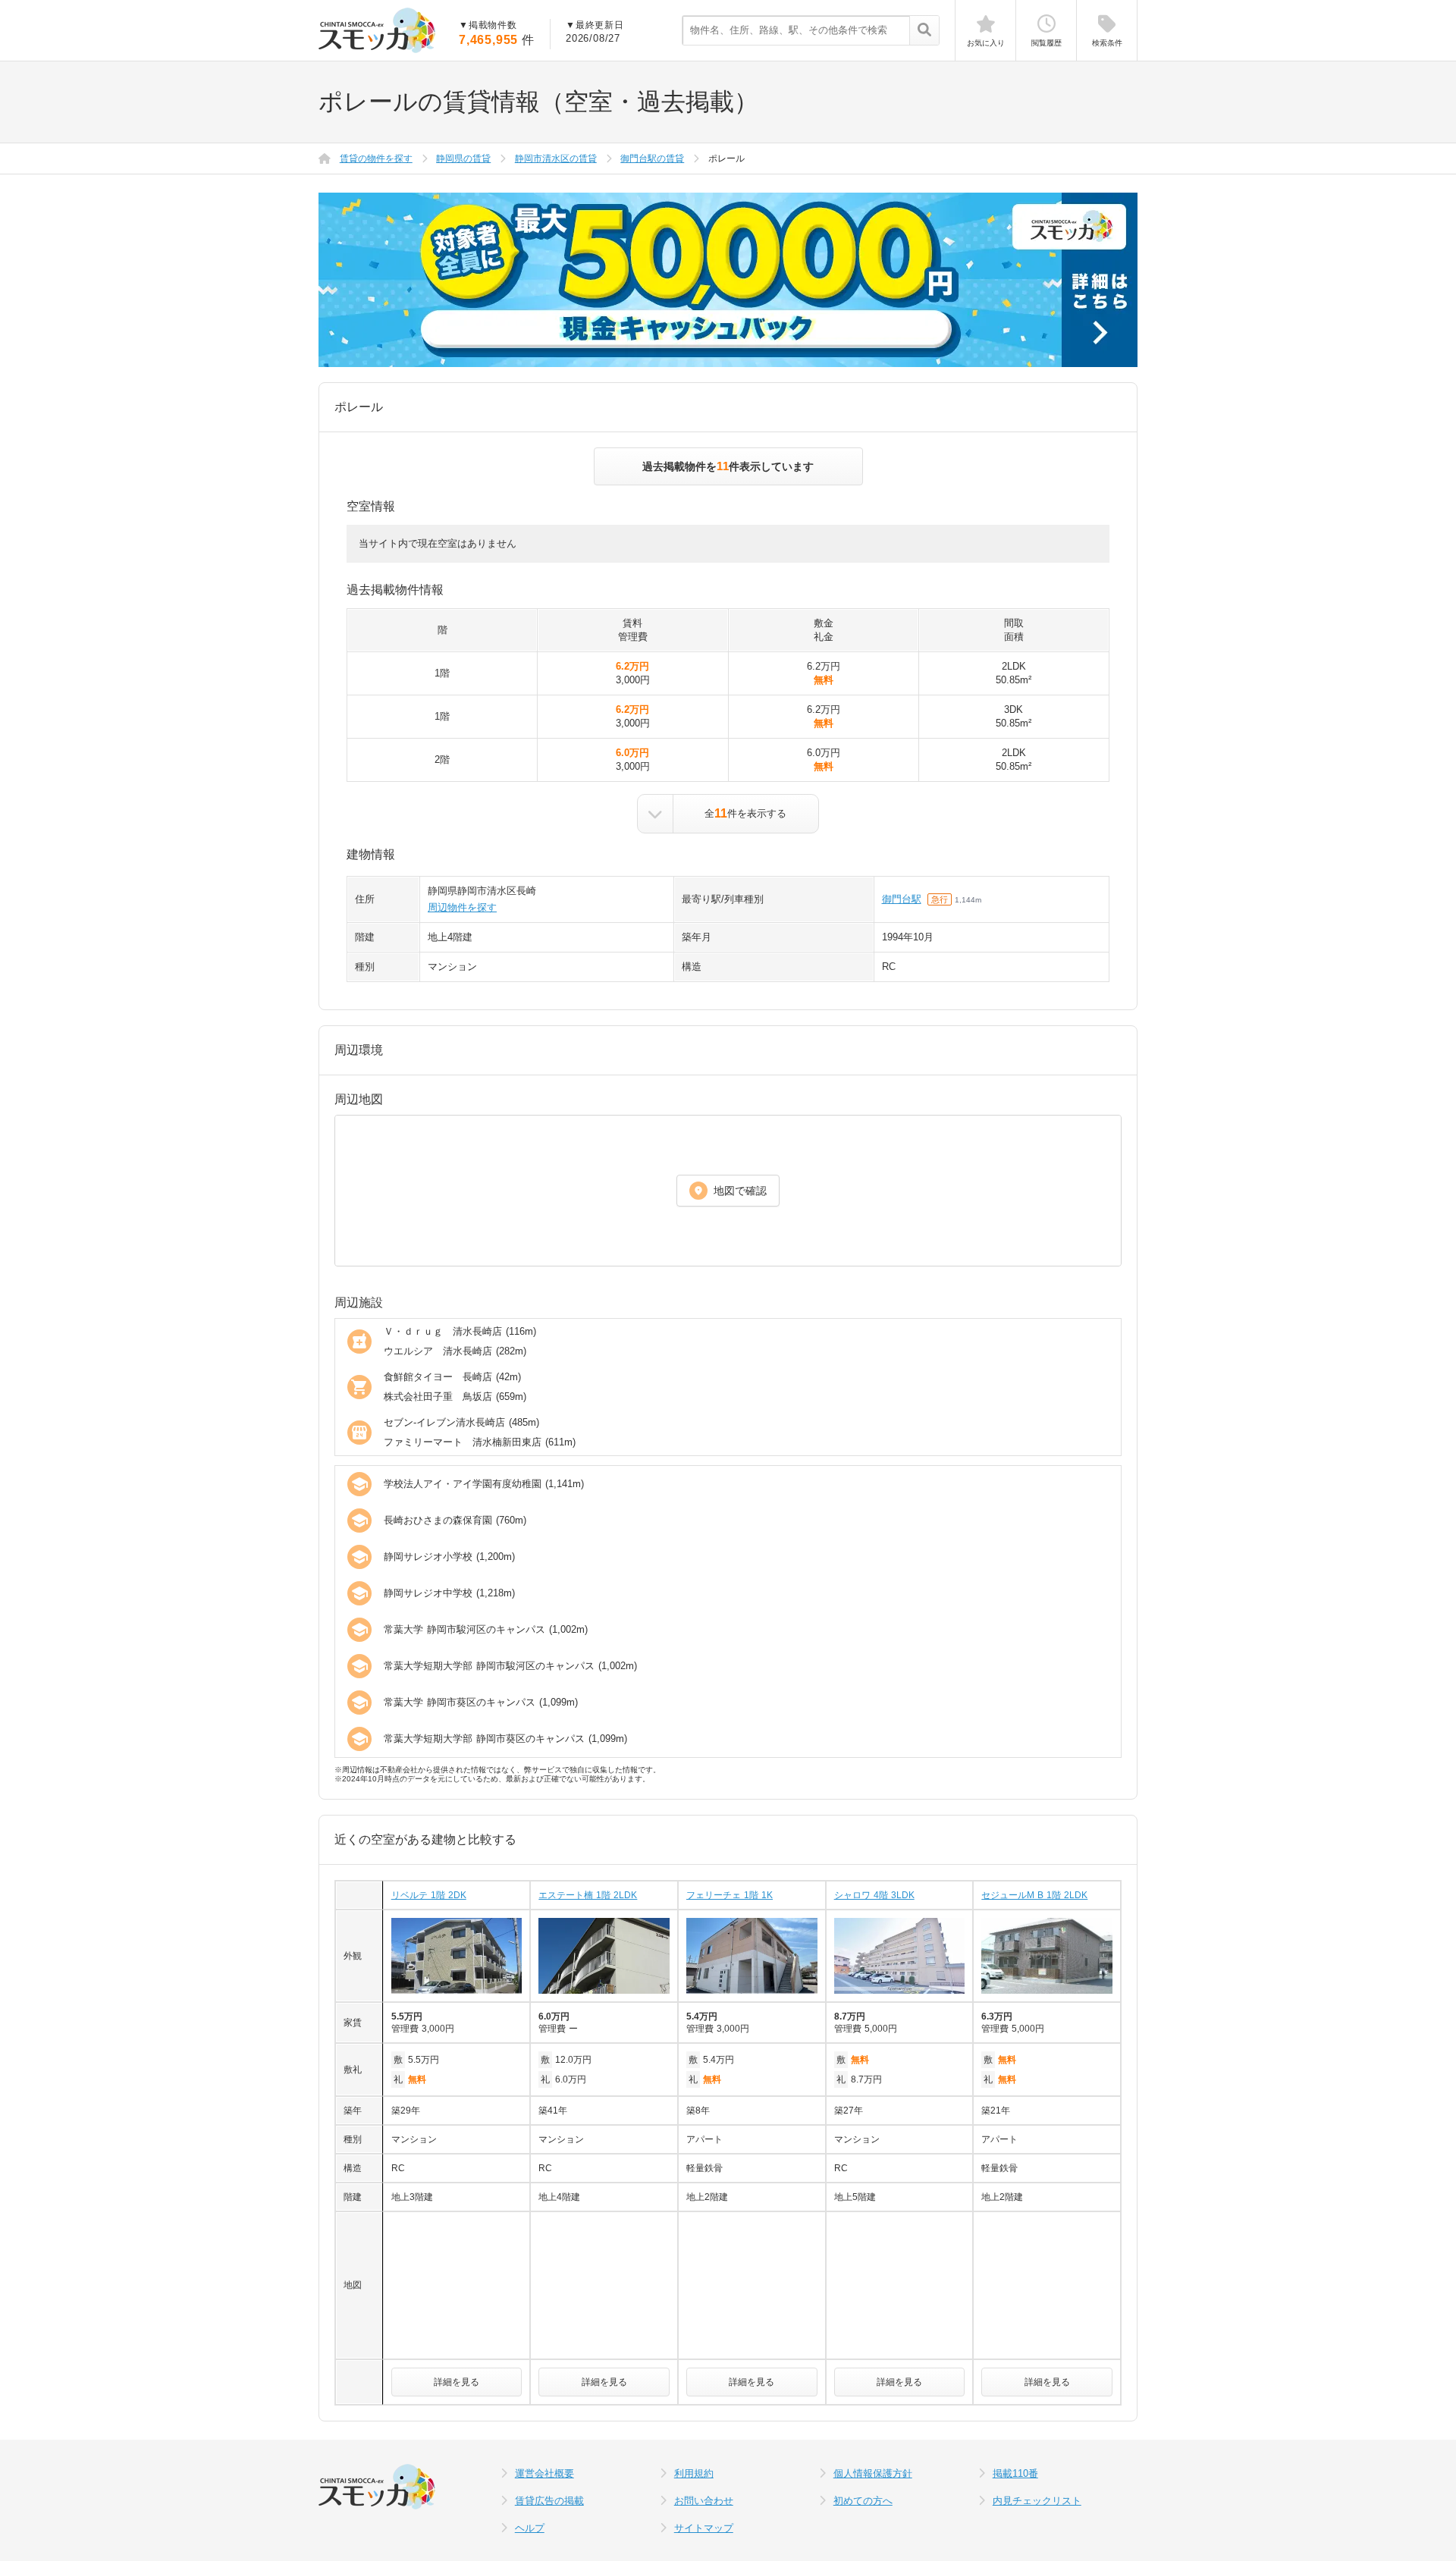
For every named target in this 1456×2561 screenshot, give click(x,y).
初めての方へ (863, 2501)
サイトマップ (704, 2528)
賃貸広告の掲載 (549, 2501)
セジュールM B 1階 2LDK (1034, 1895)
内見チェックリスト (1037, 2501)
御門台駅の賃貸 (652, 158)
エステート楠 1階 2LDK (588, 1895)
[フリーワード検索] (924, 31)
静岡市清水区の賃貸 (556, 158)
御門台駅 (902, 899)
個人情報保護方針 (873, 2473)
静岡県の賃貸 (463, 158)
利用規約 (694, 2473)
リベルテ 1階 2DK (429, 1895)
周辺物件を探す (462, 907)
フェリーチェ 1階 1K (730, 1895)
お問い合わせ (704, 2501)
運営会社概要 (544, 2473)
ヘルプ (530, 2528)
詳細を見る (457, 2382)
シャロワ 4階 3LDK (874, 1895)
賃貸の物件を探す (376, 158)
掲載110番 (1015, 2473)
